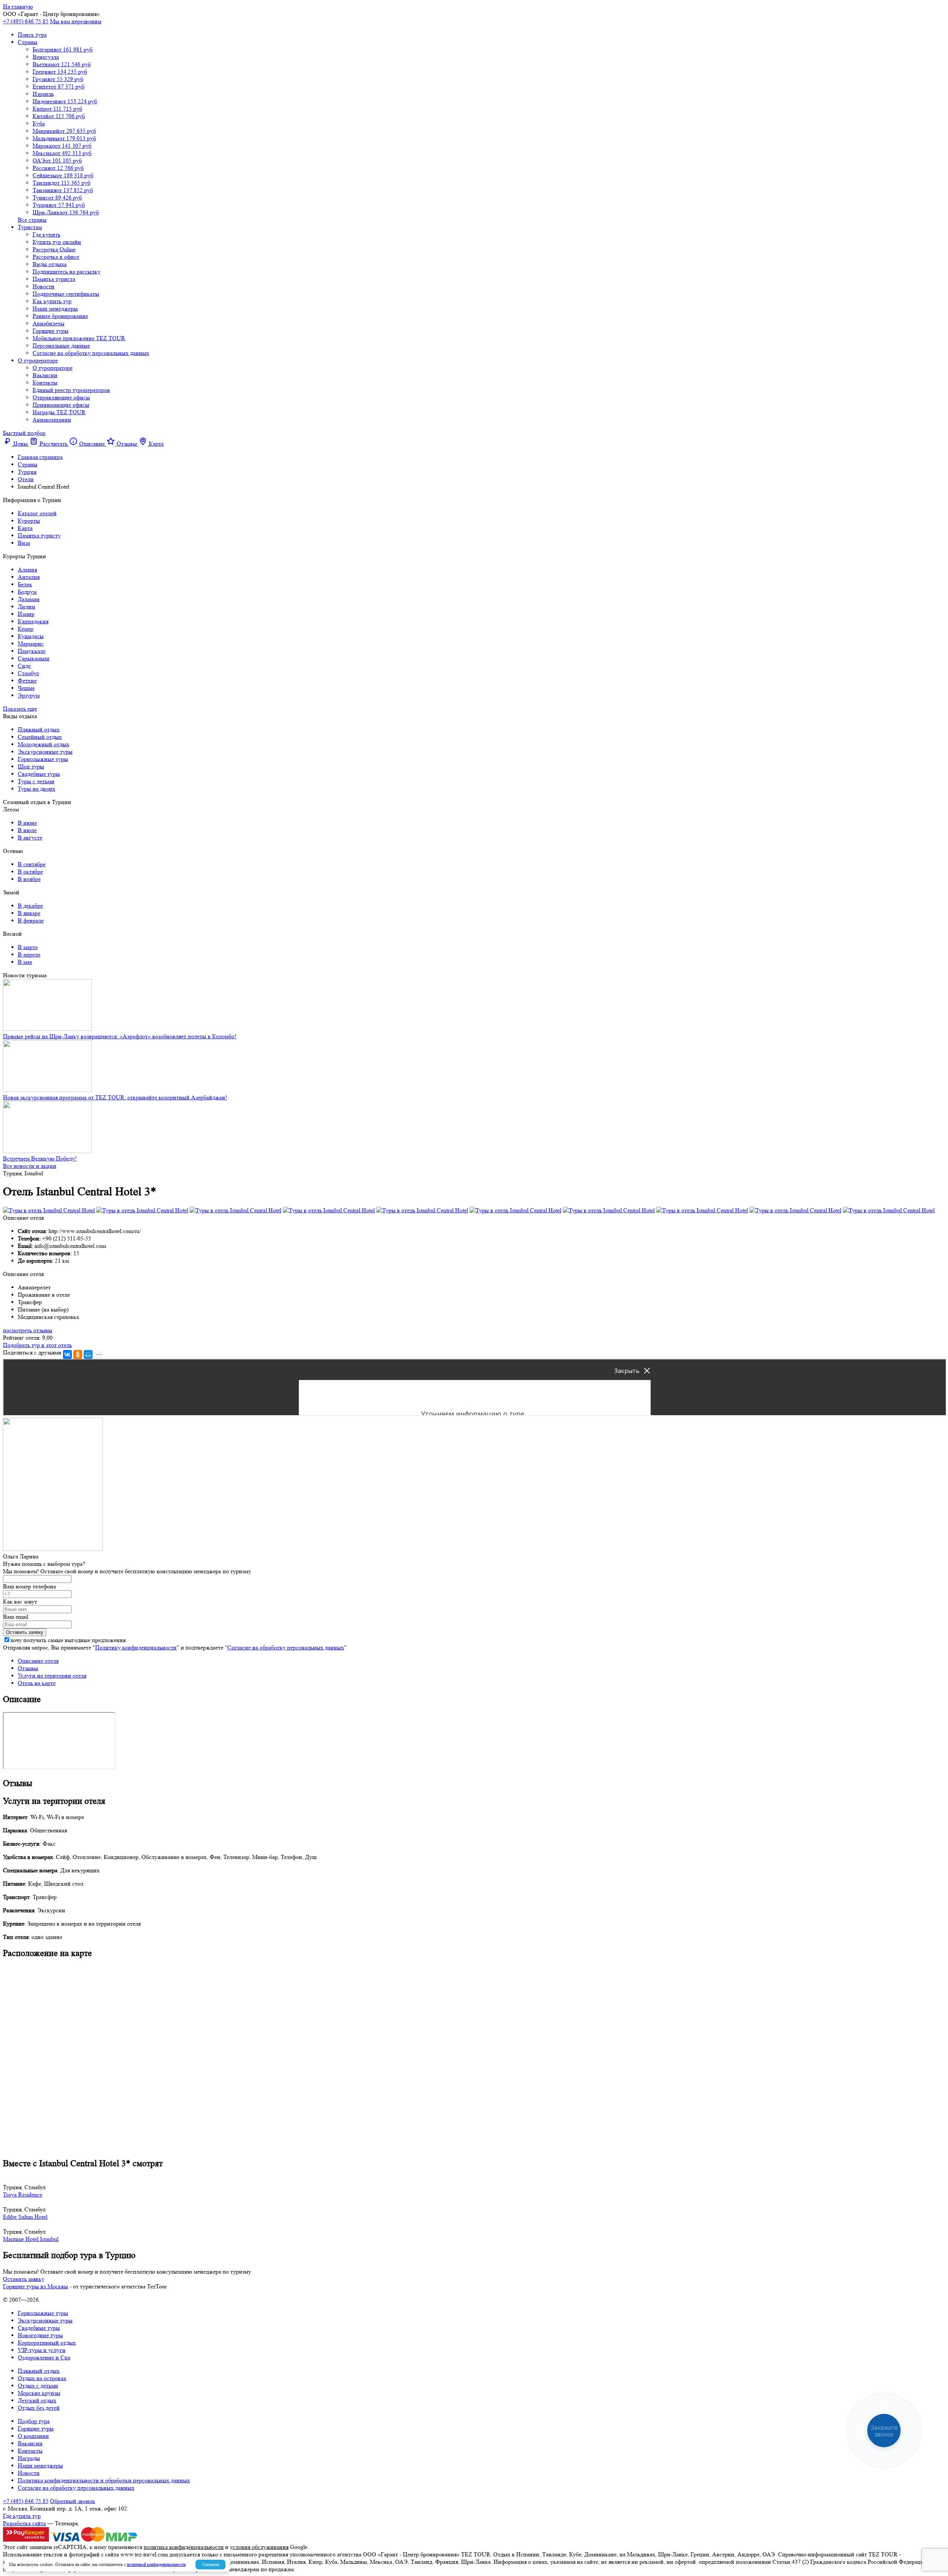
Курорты (29, 521)
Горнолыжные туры (43, 759)
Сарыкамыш (34, 658)
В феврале (31, 920)
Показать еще (20, 709)
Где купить (46, 235)
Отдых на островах (42, 2378)
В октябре (30, 872)
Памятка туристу (39, 535)
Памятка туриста (54, 279)
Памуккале (32, 651)
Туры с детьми (36, 781)
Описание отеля (38, 1661)
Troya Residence (23, 2195)
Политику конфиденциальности (136, 1647)
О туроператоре (38, 360)
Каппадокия (33, 621)
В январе (29, 913)
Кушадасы (31, 636)
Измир (26, 614)
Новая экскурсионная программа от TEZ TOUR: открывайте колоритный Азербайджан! (115, 1097)
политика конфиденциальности (184, 2547)
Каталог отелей (37, 513)
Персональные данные (61, 346)
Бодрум (27, 592)
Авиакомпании (52, 420)
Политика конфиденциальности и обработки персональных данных (104, 2480)
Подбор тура (34, 2421)
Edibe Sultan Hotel (25, 2217)
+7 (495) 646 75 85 (26, 21)
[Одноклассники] (78, 1354)
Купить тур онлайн (57, 242)
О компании (33, 2436)
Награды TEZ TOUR (59, 412)
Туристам (30, 227)
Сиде (24, 666)
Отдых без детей (39, 2408)
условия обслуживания (259, 2547)
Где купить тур (22, 2516)
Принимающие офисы (61, 405)
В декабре (30, 906)
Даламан (29, 599)
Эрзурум (29, 695)
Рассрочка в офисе (56, 257)
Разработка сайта (24, 2523)
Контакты (45, 383)
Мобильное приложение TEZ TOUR (79, 338)
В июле (27, 830)
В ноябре (29, 879)
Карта (25, 528)
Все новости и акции (30, 1166)
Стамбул (28, 673)
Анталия (29, 577)
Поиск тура (32, 35)
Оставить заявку (24, 2279)
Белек (25, 584)
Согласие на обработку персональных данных (91, 353)
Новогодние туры (40, 2335)
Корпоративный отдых (47, 2343)
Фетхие (27, 681)
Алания (27, 570)
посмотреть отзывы (28, 1330)
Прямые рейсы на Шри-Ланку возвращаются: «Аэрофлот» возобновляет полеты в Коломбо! (120, 1036)
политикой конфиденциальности (156, 2564)
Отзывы (28, 1668)
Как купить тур (52, 301)
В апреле (29, 954)
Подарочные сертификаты (66, 294)
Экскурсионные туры (45, 752)
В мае (25, 962)
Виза (24, 543)
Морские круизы (39, 2393)
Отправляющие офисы (61, 397)
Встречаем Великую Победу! (40, 1158)
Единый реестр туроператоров (71, 390)
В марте (28, 947)
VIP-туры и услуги (42, 2350)
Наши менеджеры (55, 309)
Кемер (26, 629)
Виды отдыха (50, 264)
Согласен (211, 2564)
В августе (30, 838)
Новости (44, 286)
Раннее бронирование (60, 316)
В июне (27, 823)
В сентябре (32, 864)
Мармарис (31, 644)
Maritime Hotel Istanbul (31, 2239)
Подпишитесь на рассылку (66, 272)
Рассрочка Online (54, 249)
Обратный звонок (73, 2501)
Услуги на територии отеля (52, 1676)
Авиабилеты (49, 323)
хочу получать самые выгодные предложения (68, 1640)
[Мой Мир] (88, 1354)
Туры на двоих (36, 789)
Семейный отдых (40, 737)
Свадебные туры (39, 774)
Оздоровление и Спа (44, 2357)
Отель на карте (37, 1683)
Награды (29, 2458)
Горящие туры (51, 331)
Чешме (26, 688)
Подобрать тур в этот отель (37, 1345)
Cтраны (28, 42)
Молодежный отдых (44, 744)
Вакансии (45, 375)
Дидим (26, 607)
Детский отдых (37, 2400)
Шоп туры (31, 766)
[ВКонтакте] (67, 1354)
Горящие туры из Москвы (36, 2286)
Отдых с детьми (38, 2386)
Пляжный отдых (39, 729)
